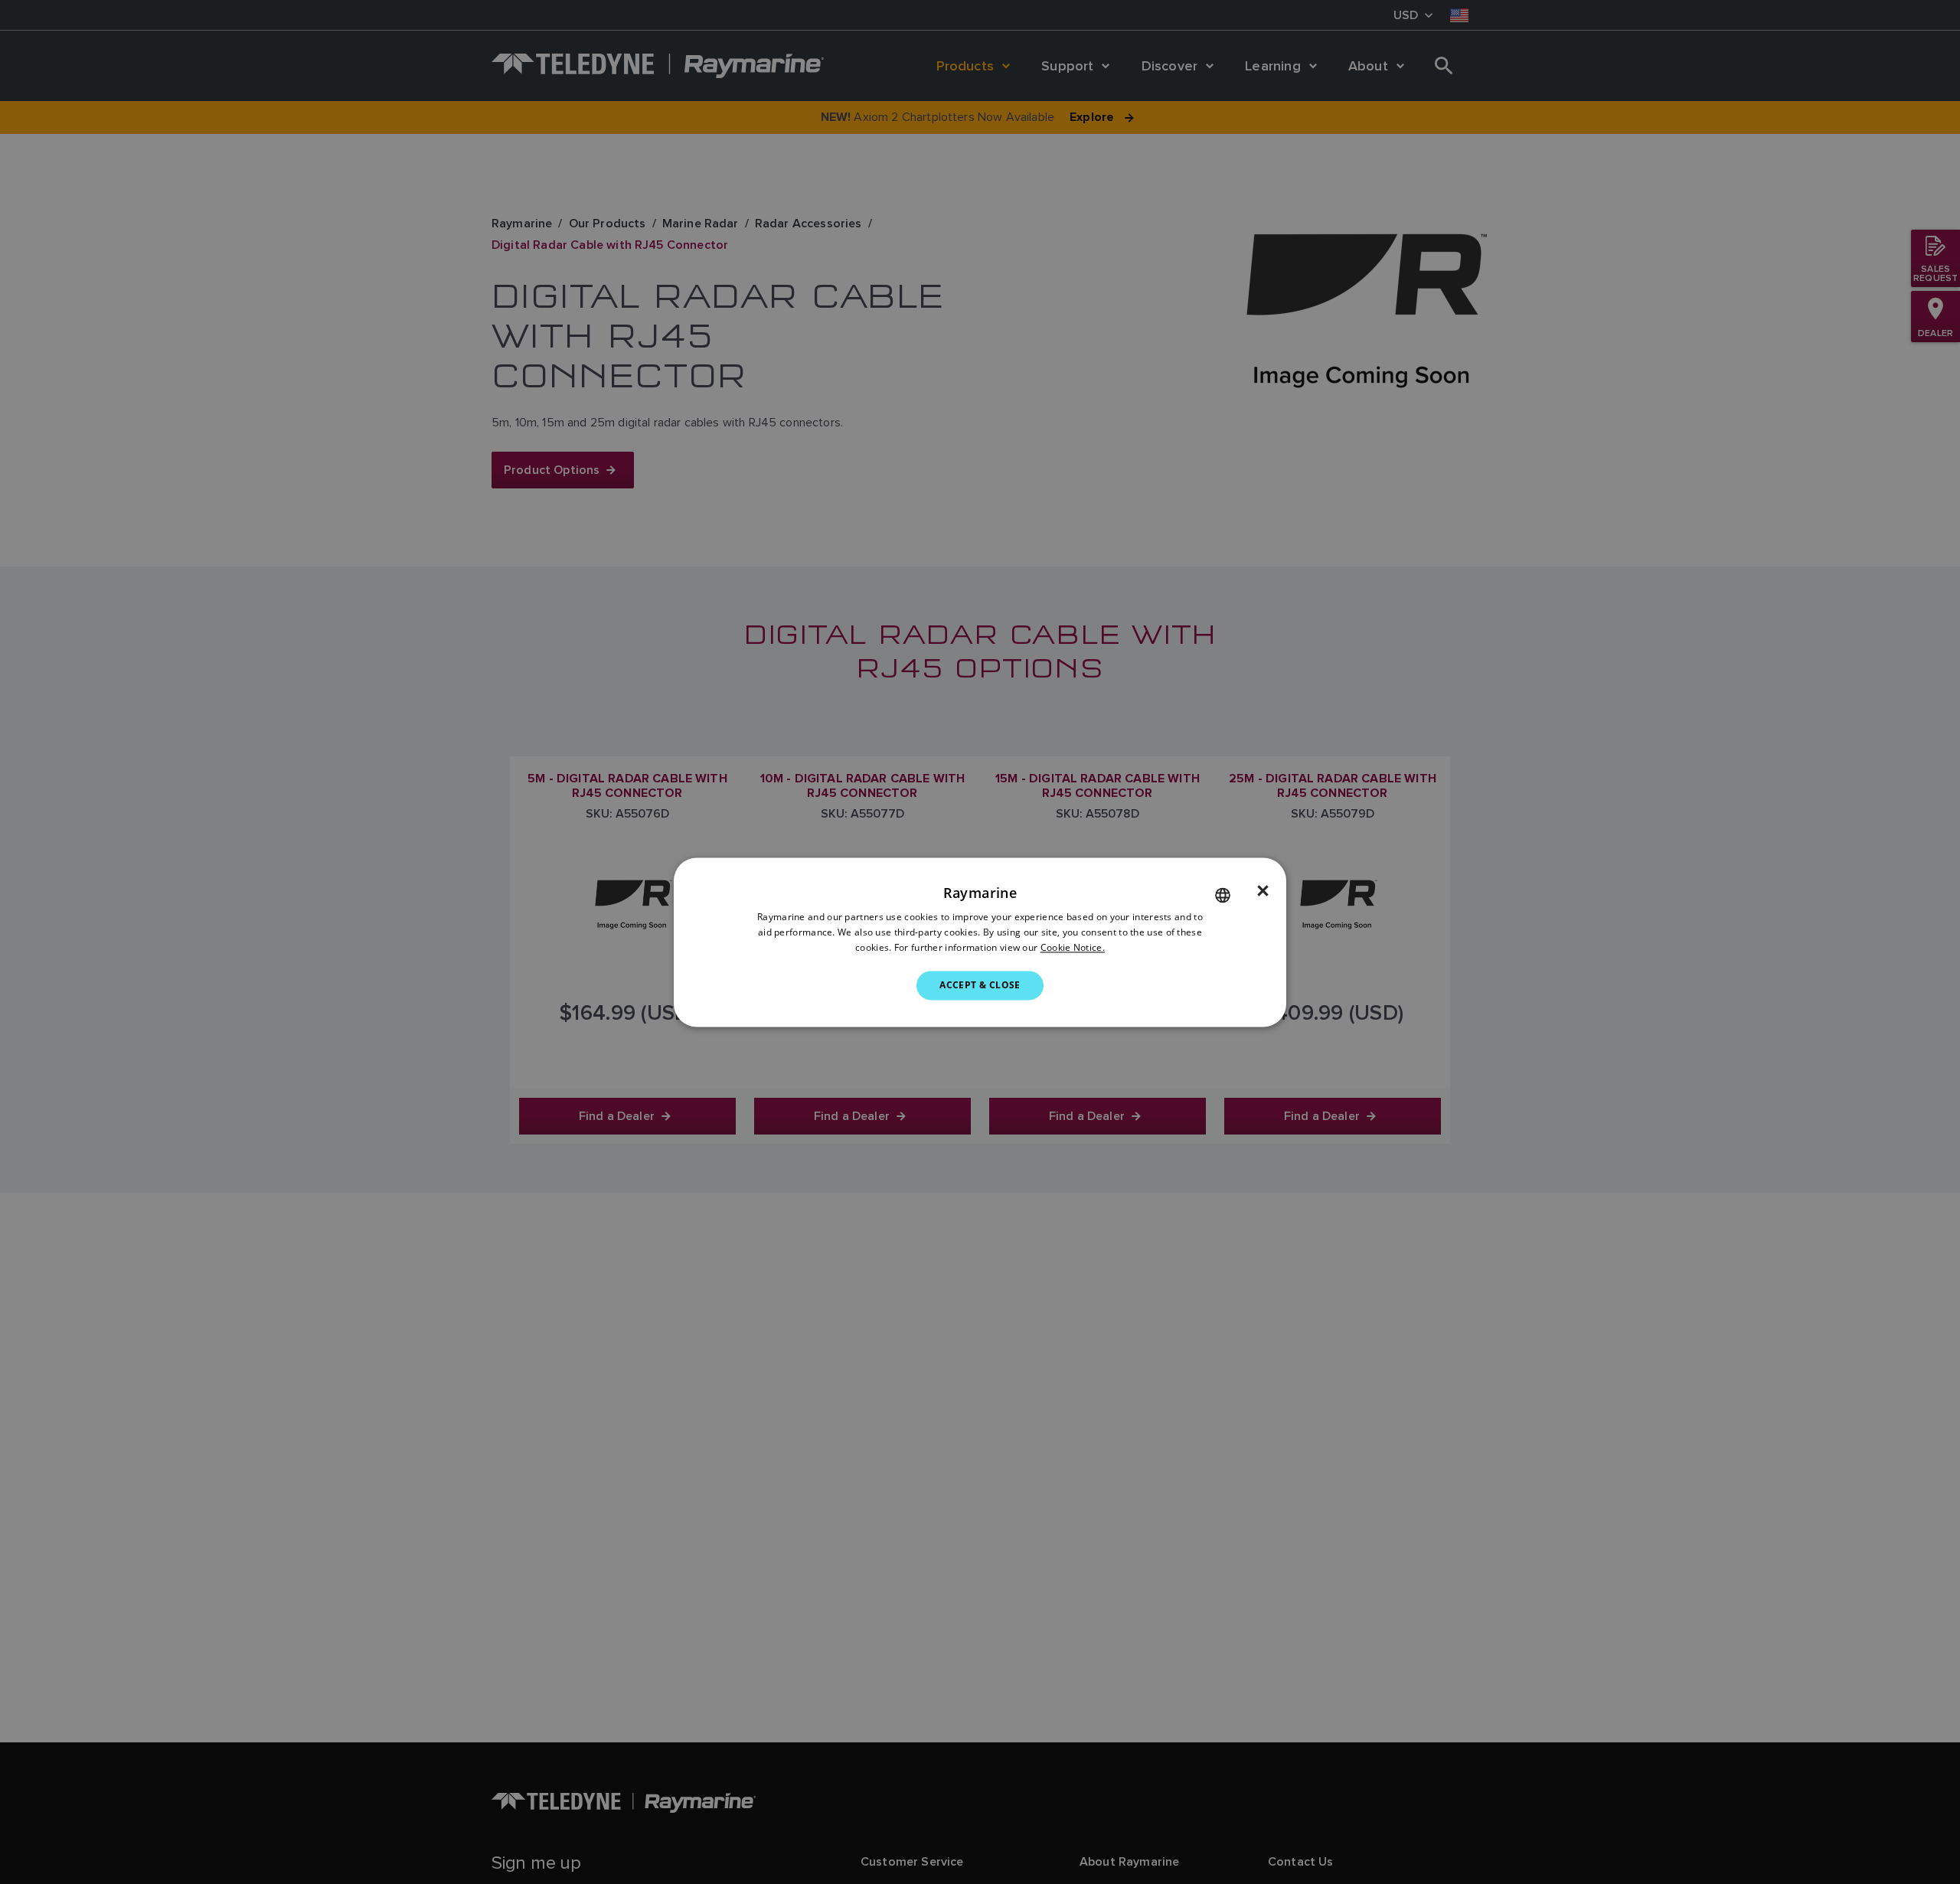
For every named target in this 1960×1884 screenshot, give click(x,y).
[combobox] (1223, 895)
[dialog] (980, 942)
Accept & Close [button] (980, 985)
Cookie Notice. (1073, 947)
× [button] (1263, 891)
